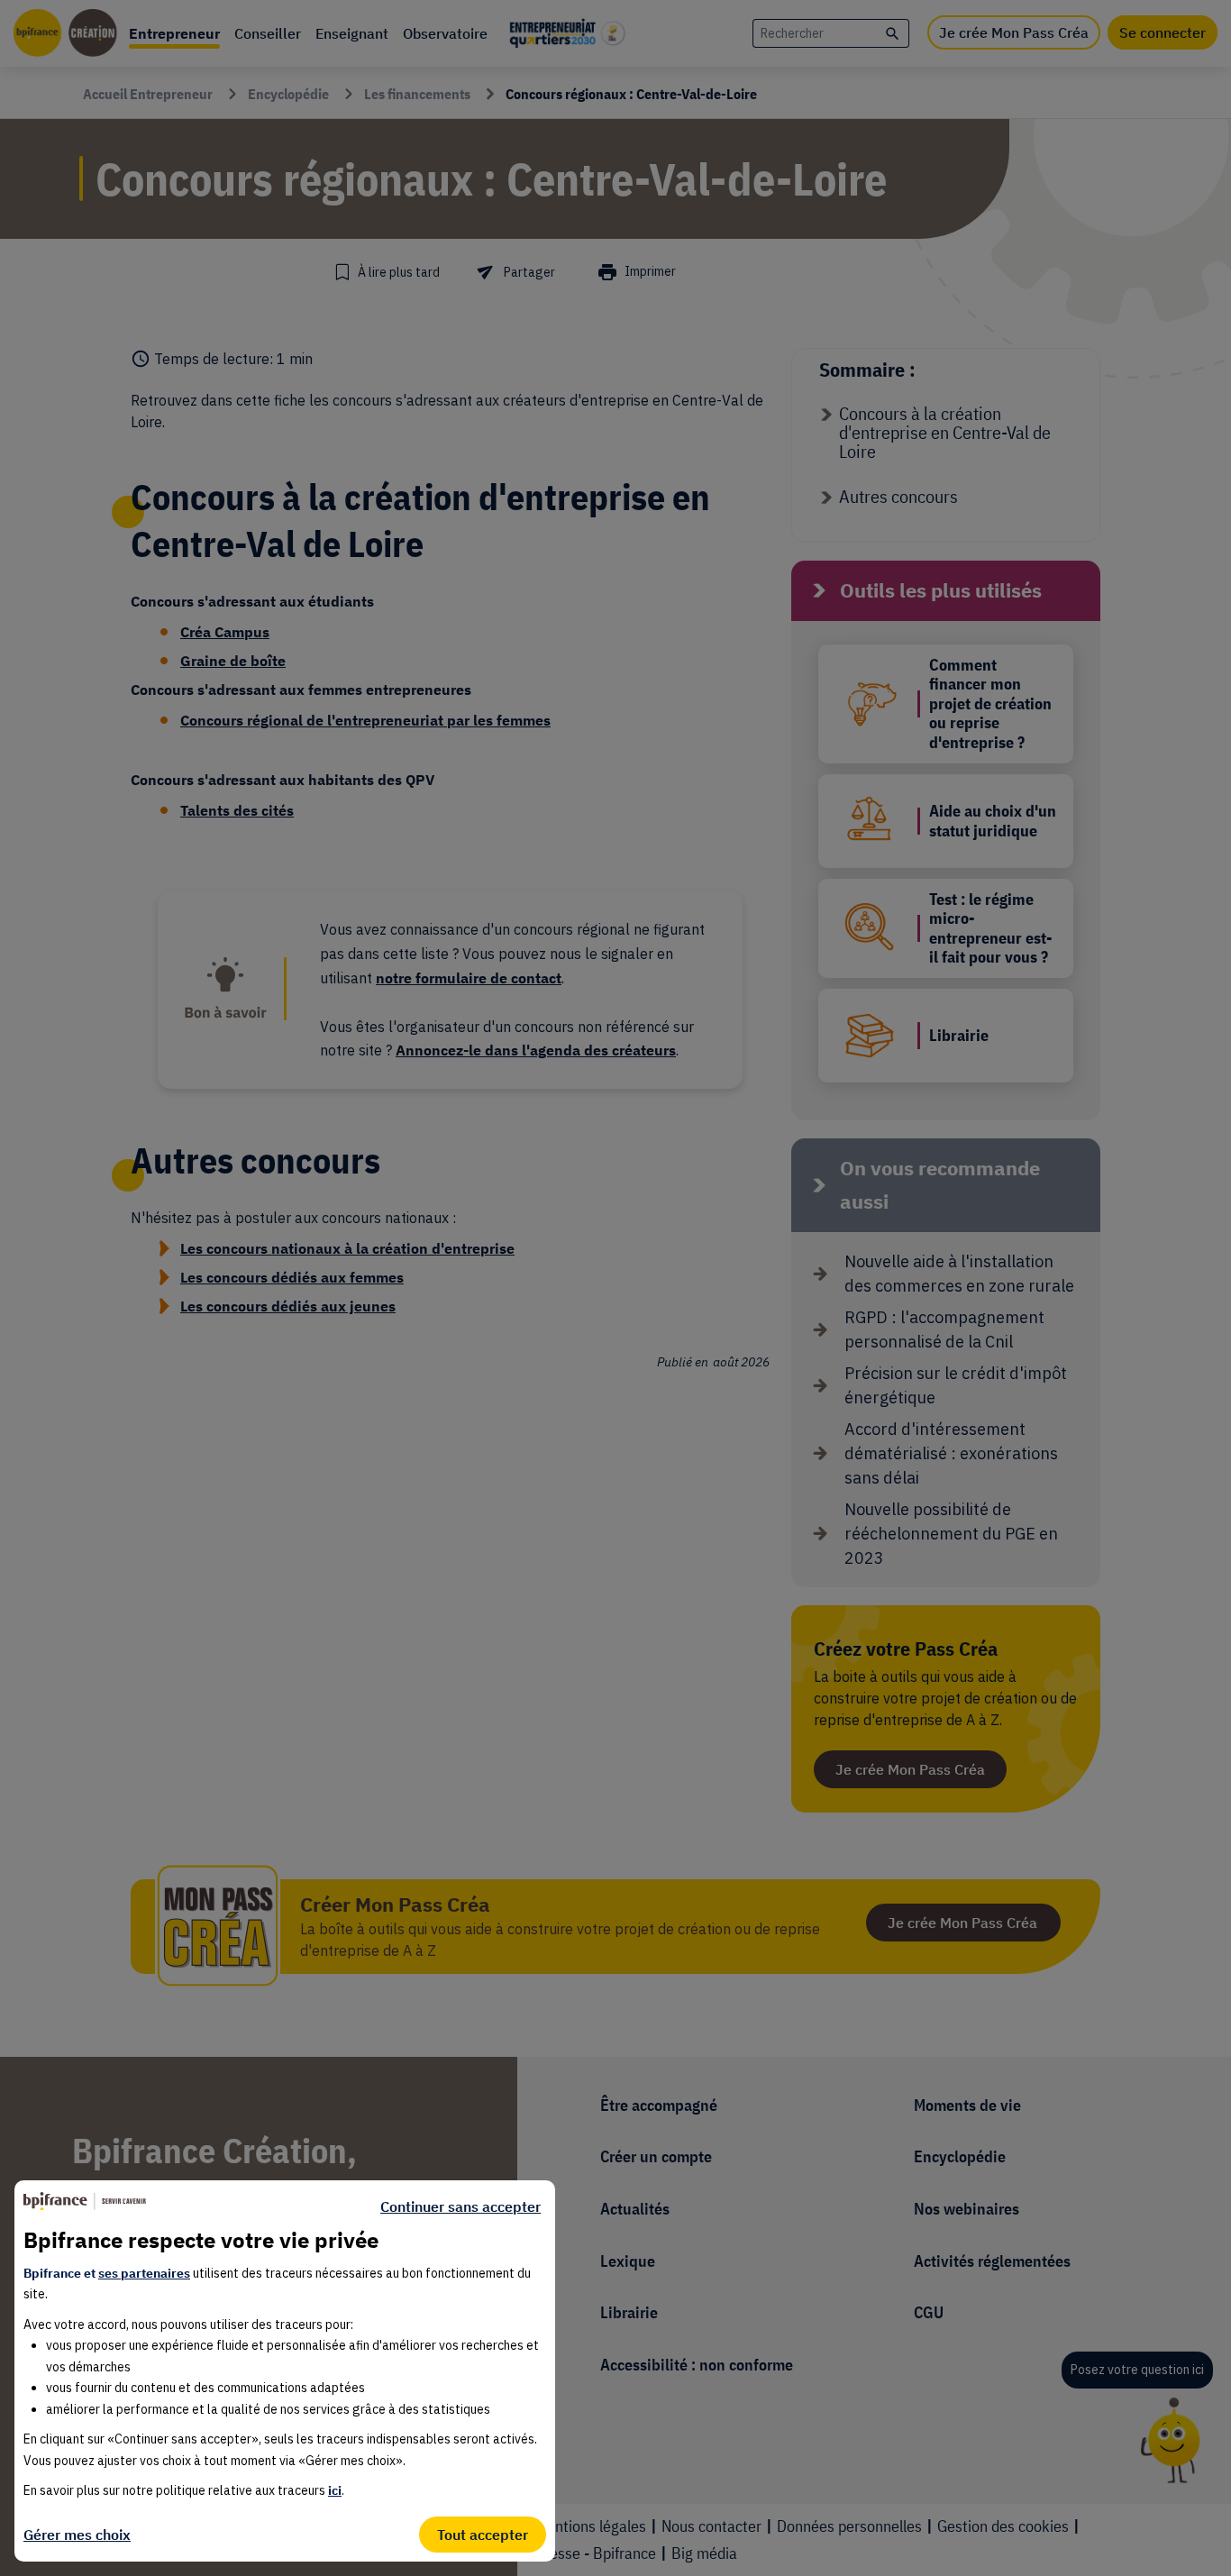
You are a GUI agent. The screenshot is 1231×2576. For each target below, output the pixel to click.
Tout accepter (483, 2535)
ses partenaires (144, 2273)
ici (335, 2490)
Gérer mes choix (77, 2535)
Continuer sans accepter (460, 2206)
